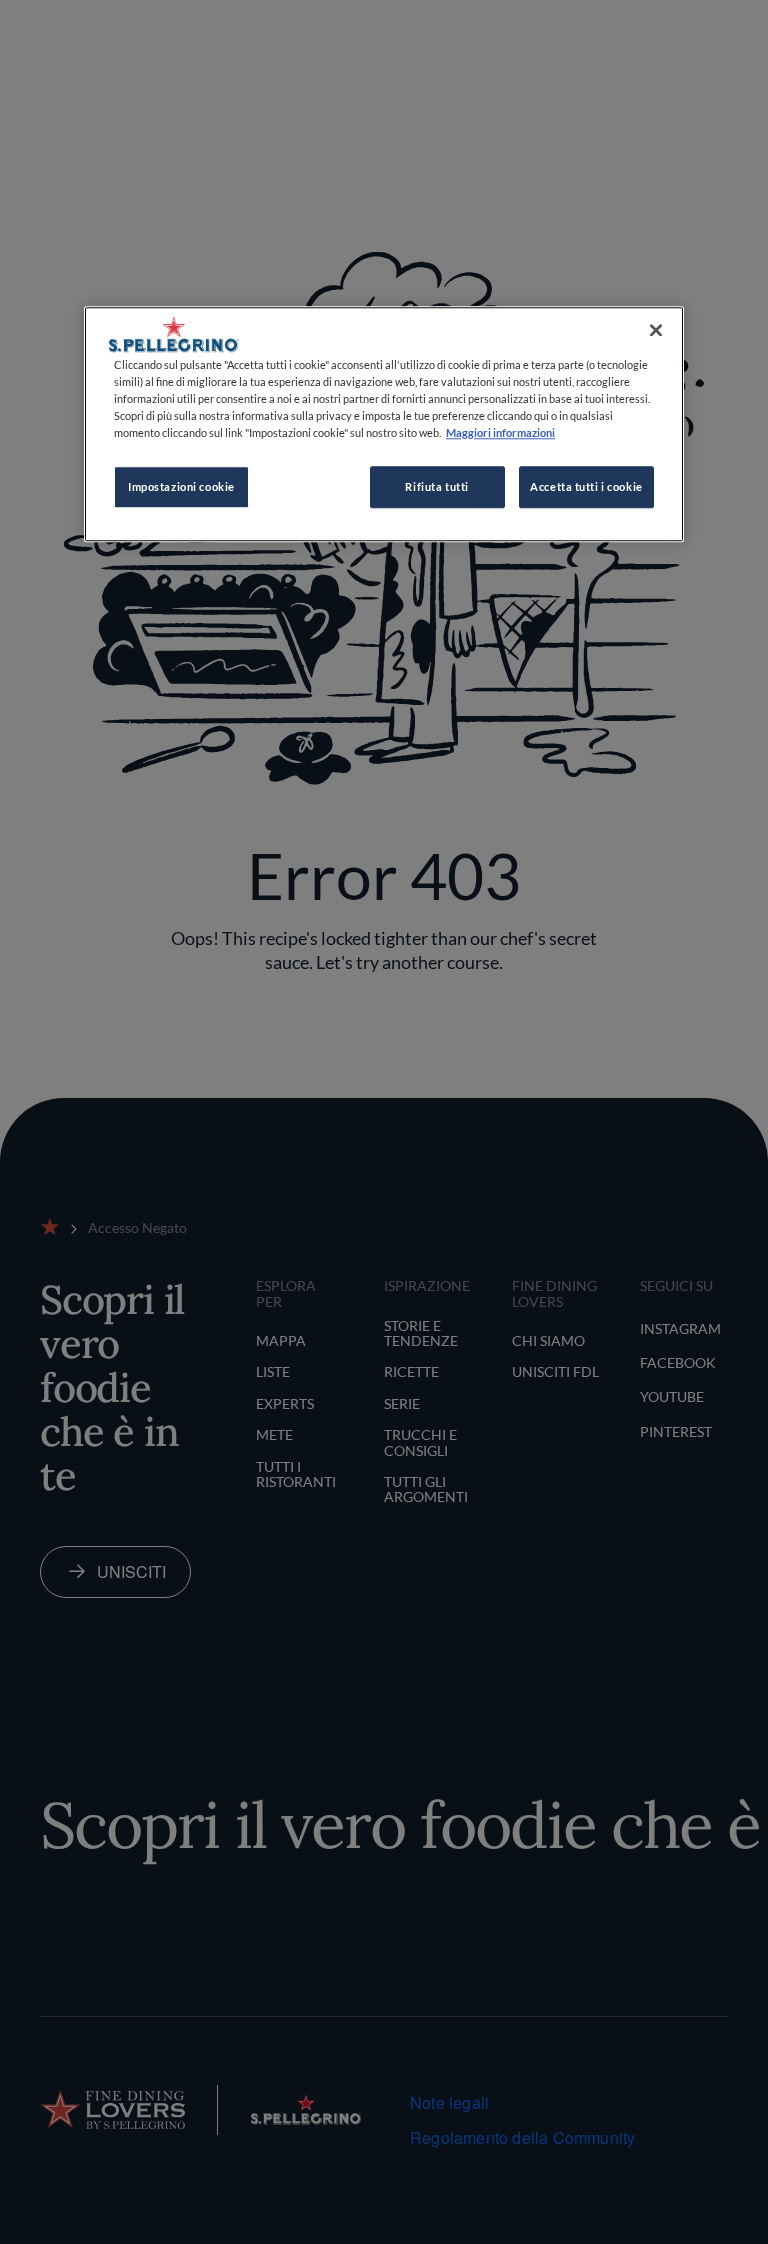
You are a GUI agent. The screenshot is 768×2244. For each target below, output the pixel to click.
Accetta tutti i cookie (586, 486)
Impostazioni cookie (181, 486)
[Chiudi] (656, 330)
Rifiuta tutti (436, 486)
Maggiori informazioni (500, 432)
